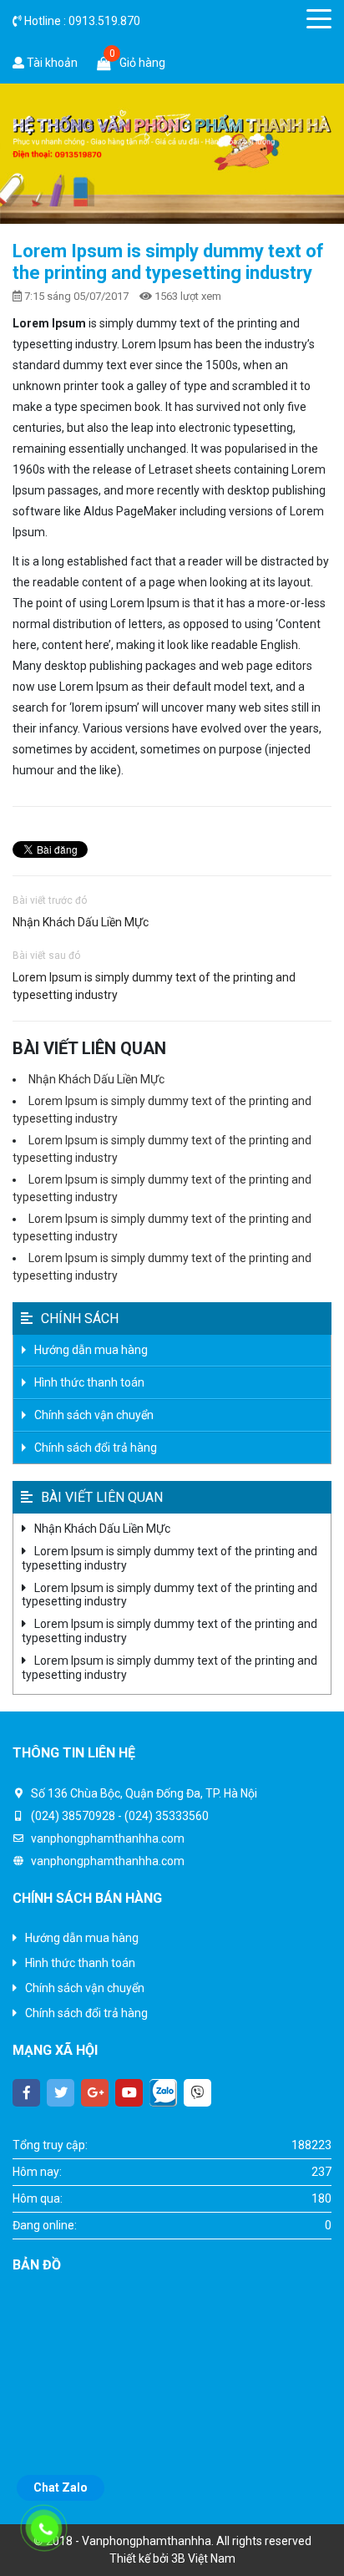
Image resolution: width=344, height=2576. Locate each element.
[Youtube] (129, 2093)
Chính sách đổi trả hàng (96, 1448)
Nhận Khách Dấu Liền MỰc (81, 922)
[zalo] (163, 2093)
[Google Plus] (95, 2093)
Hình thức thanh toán (89, 1382)
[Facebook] (26, 2093)
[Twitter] (61, 2093)
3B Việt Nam (203, 2558)
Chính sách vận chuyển (94, 1415)
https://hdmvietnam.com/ (256, 2467)
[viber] (197, 2093)
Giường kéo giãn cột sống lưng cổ (99, 2467)
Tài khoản (51, 63)
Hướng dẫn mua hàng (91, 1350)
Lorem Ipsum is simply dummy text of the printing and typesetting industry (154, 986)
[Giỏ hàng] (104, 63)
